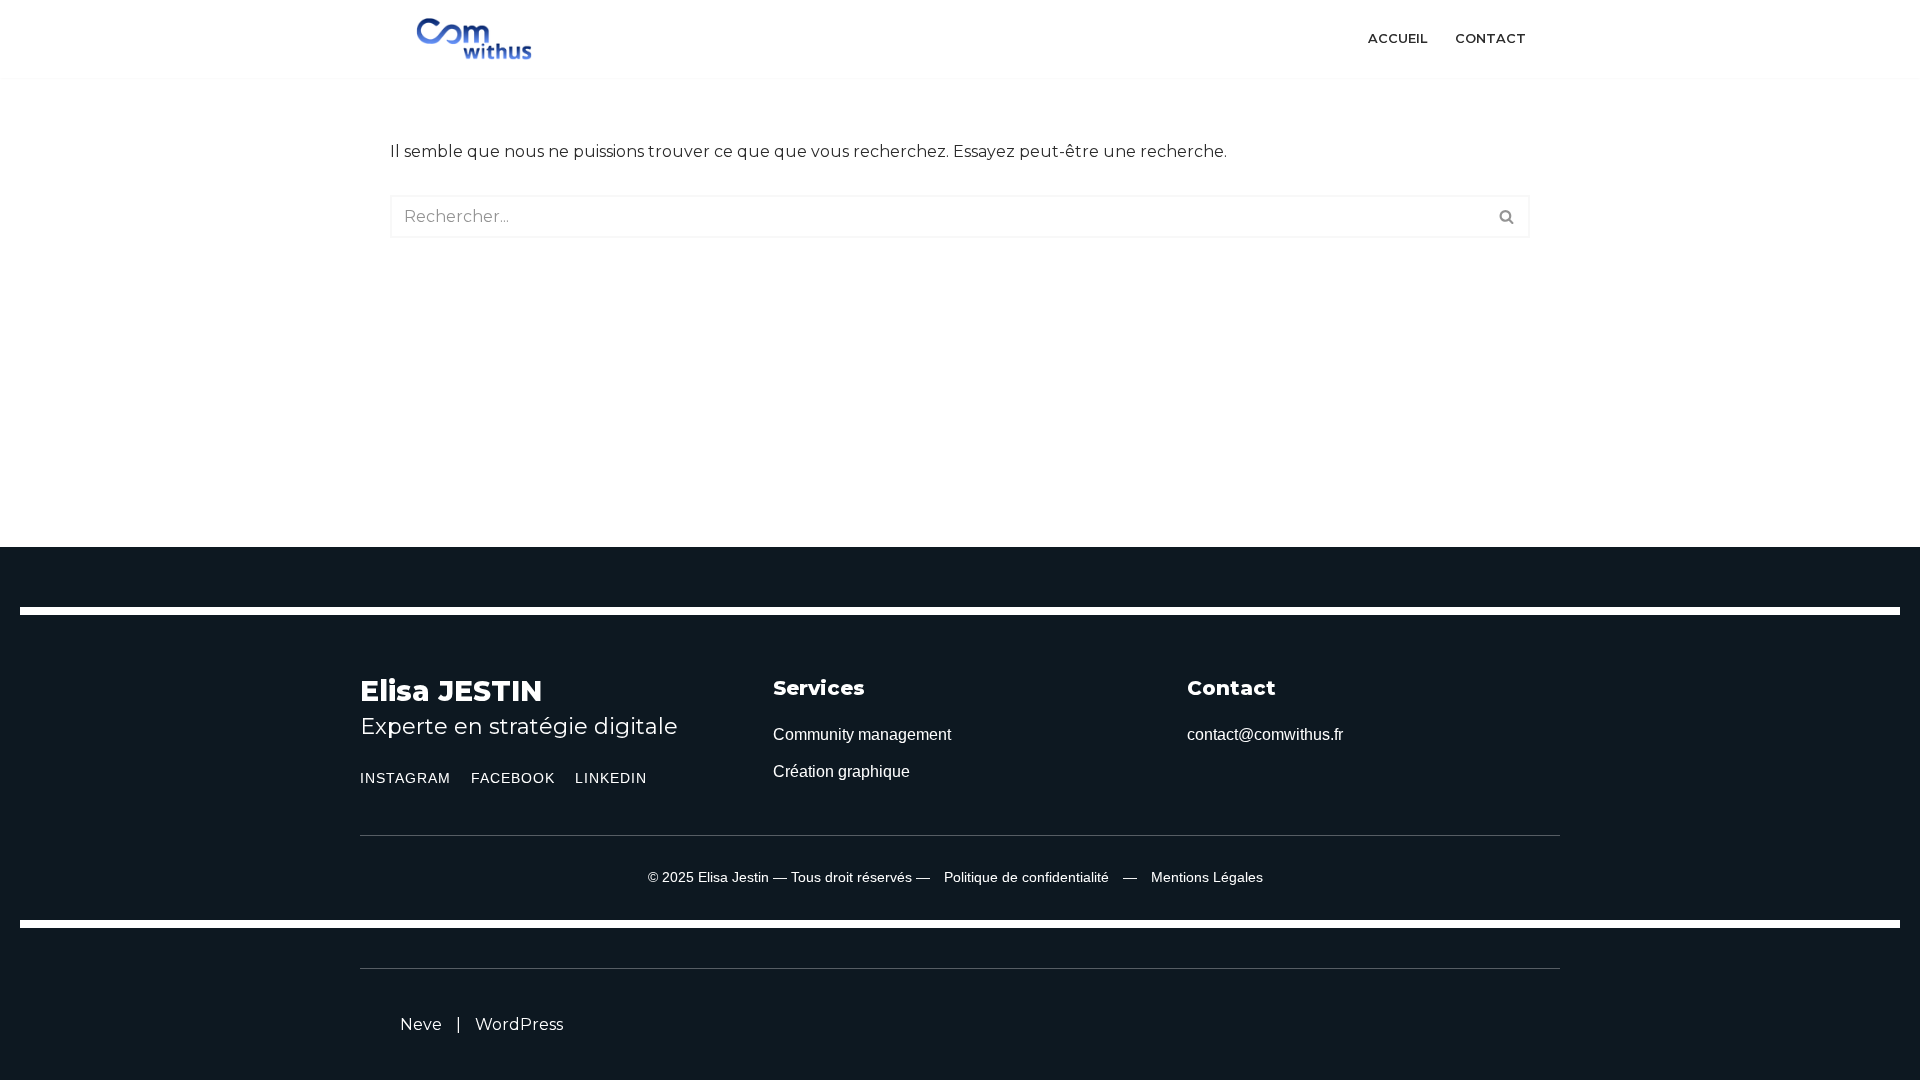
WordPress (519, 1024)
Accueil (1397, 38)
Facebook (513, 778)
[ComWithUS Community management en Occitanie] (479, 39)
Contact (1490, 38)
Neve (421, 1024)
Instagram (405, 778)
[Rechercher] (1507, 216)
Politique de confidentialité (1026, 877)
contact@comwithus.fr (1265, 734)
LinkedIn (611, 778)
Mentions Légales (1207, 877)
